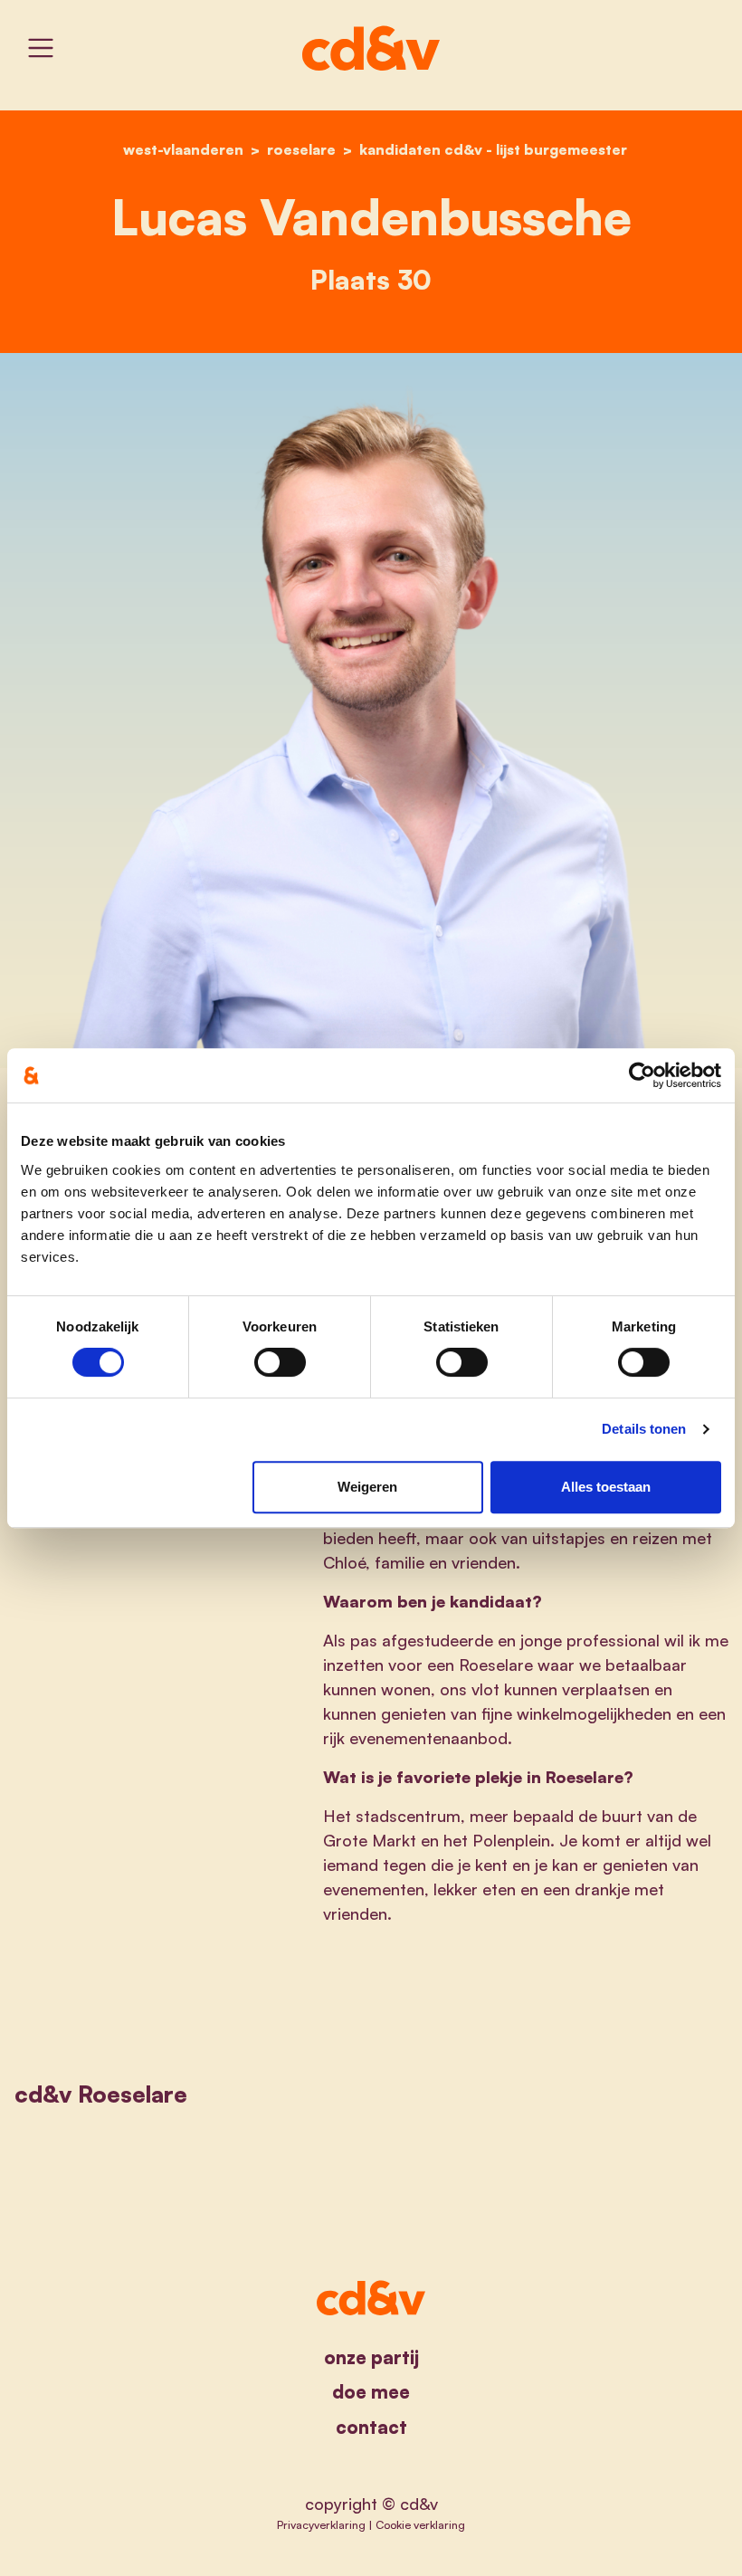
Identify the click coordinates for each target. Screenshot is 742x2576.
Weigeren (367, 1487)
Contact (371, 2427)
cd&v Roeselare (101, 2094)
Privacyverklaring (321, 2524)
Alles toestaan (606, 1487)
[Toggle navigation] (41, 48)
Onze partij (371, 2357)
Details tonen (644, 1429)
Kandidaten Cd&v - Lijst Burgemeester (493, 149)
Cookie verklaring (420, 2524)
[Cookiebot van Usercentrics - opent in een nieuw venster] (642, 1075)
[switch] (280, 1362)
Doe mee (371, 2392)
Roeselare (301, 149)
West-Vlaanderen (183, 149)
